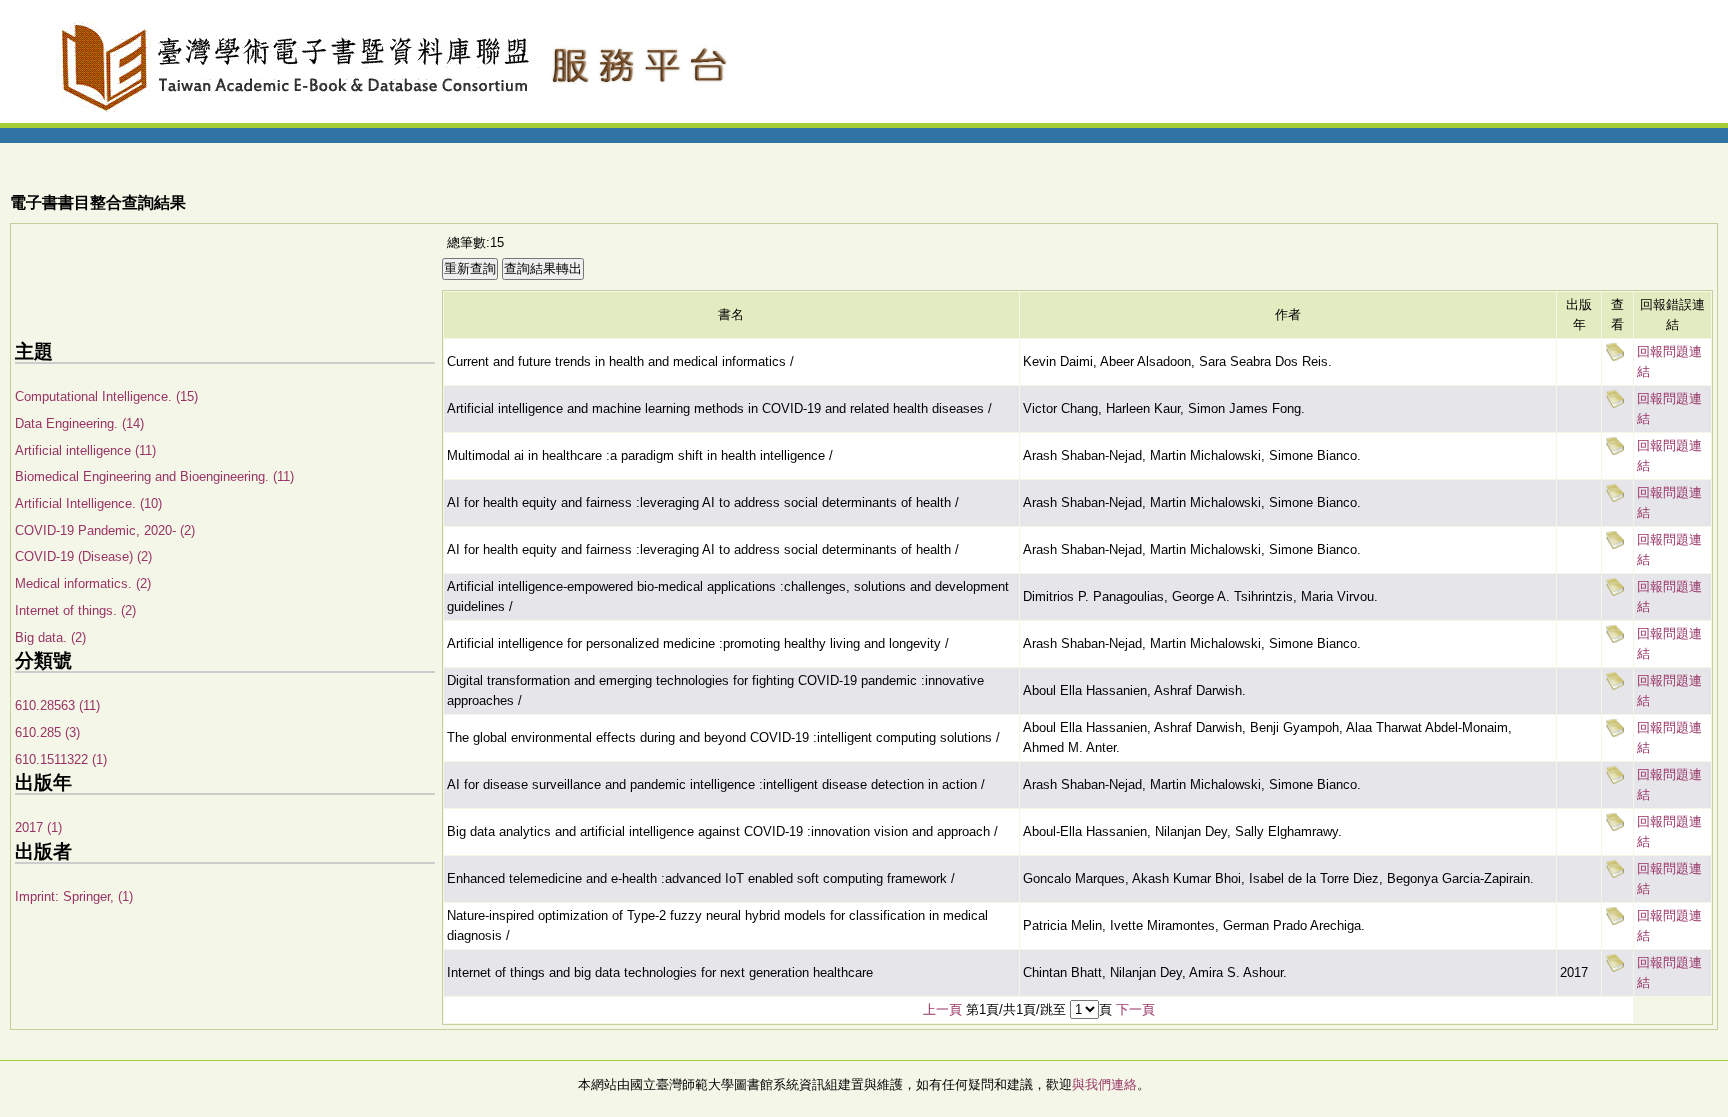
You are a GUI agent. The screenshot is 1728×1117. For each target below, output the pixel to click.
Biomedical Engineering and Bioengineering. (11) (154, 476)
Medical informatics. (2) (83, 583)
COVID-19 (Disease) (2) (83, 556)
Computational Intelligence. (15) (106, 396)
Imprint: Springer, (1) (74, 896)
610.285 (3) (47, 732)
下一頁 (1135, 1009)
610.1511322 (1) (61, 759)
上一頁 (942, 1009)
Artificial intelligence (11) (85, 450)
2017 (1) (38, 827)
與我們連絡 (1104, 1084)
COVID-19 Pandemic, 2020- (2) (105, 530)
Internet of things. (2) (75, 610)
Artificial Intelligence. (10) (88, 503)
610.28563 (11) (57, 705)
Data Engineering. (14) (79, 423)
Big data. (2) (50, 637)
